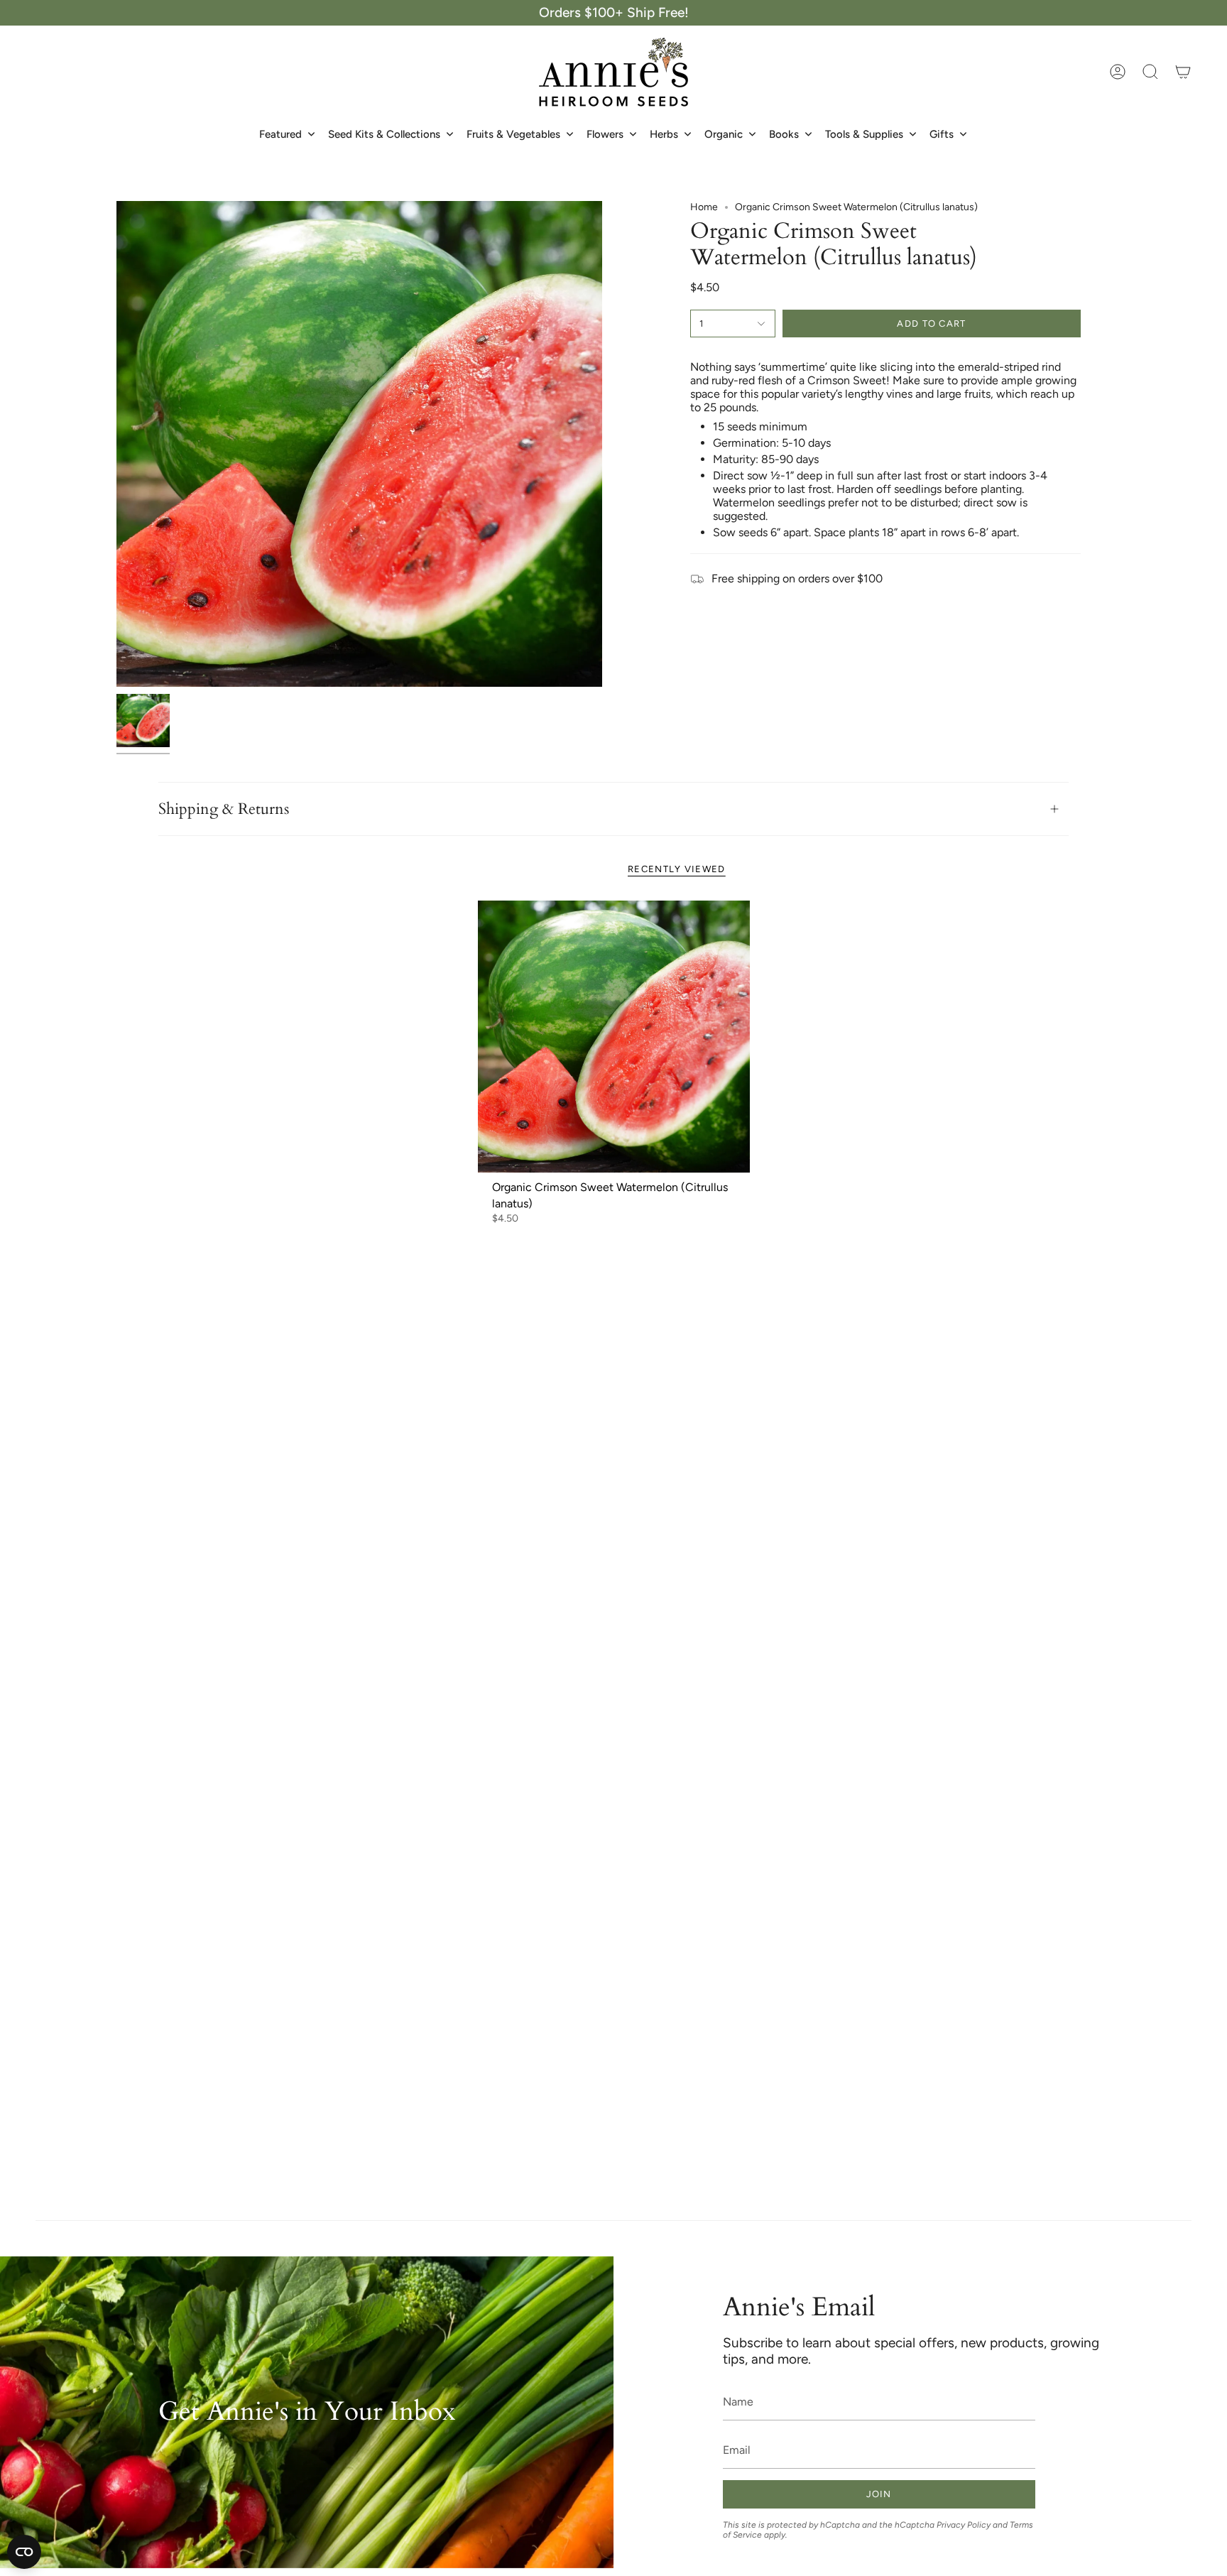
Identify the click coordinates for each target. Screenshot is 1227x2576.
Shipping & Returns (224, 809)
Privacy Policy (964, 2525)
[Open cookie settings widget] (24, 2552)
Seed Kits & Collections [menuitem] (384, 134)
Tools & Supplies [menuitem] (864, 134)
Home (704, 207)
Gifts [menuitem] (942, 134)
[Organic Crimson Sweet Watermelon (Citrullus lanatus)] (614, 1037)
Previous (116, 444)
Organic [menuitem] (724, 134)
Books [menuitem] (784, 134)
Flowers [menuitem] (605, 134)
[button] (1150, 72)
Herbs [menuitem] (664, 134)
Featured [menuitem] (280, 134)
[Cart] (1183, 72)
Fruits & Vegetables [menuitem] (513, 134)
